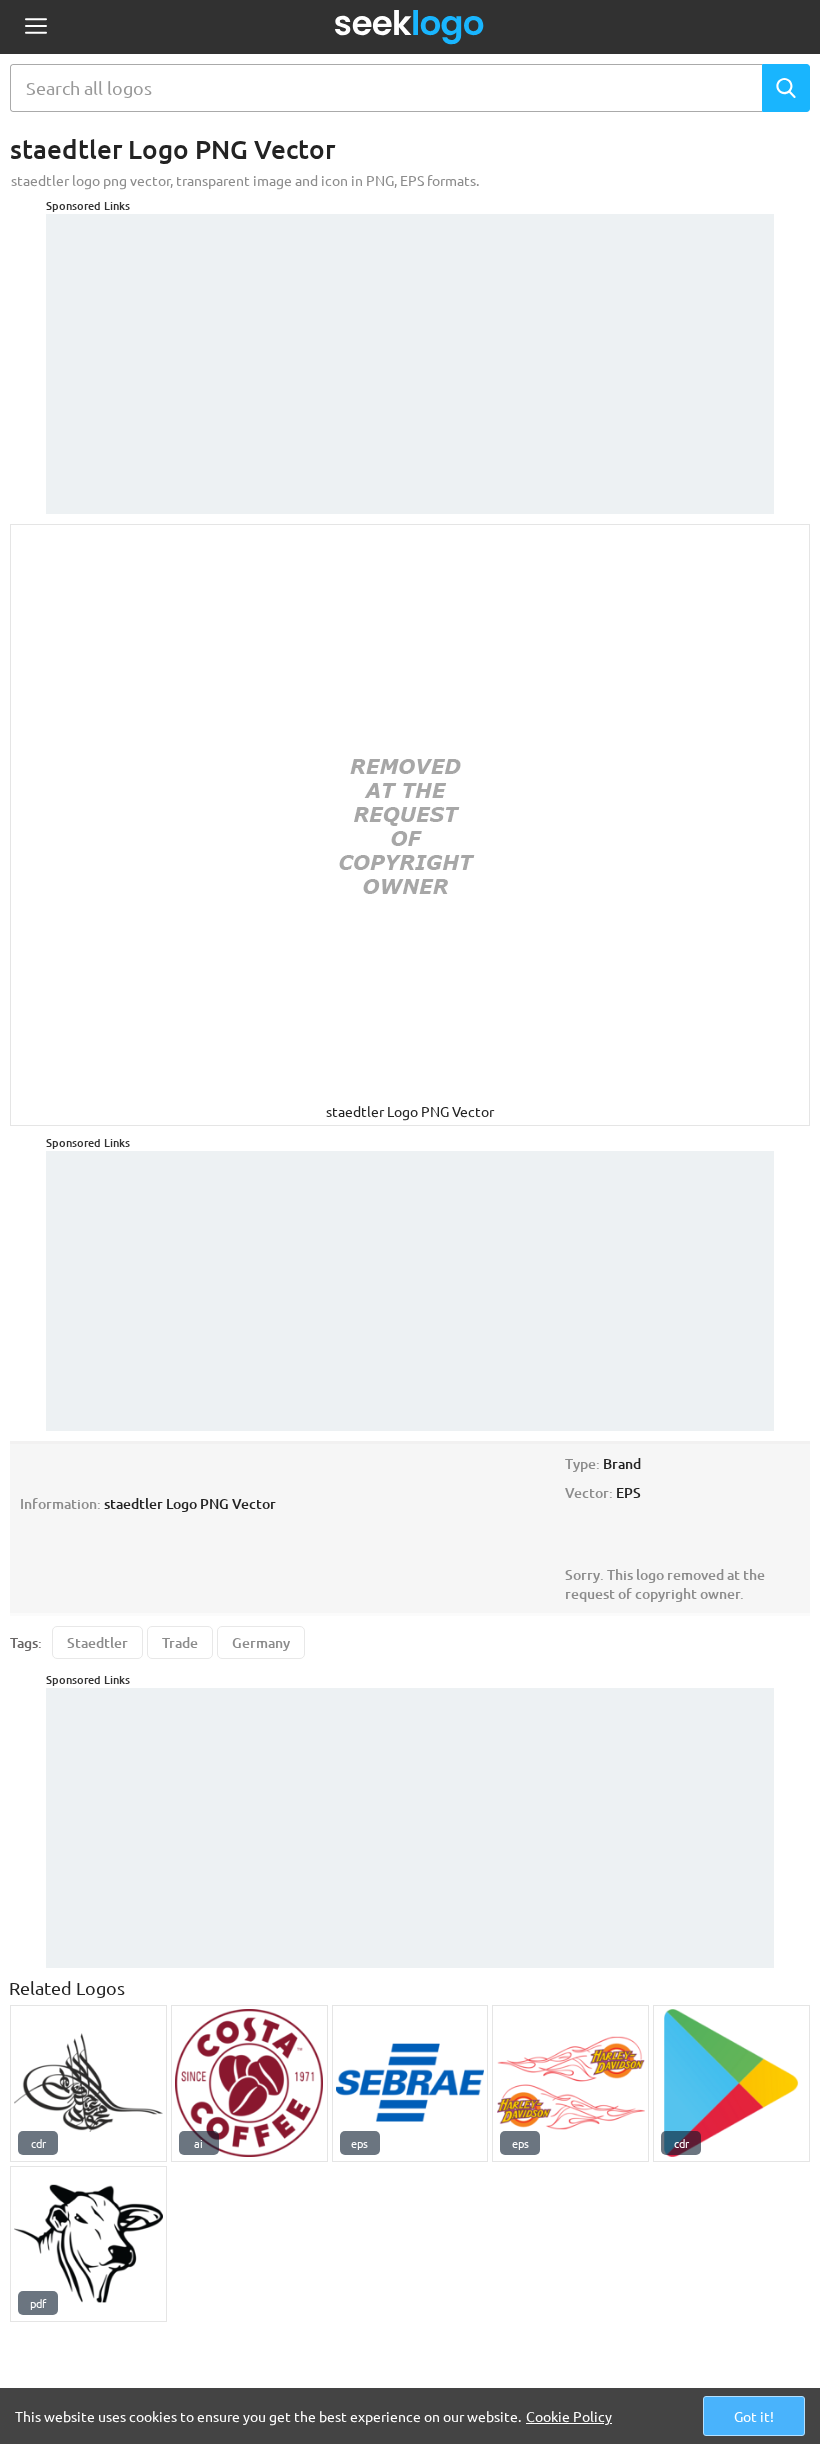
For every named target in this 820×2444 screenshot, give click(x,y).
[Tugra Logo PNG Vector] (88, 2083)
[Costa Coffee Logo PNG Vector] (249, 2083)
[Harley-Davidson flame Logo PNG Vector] (570, 2083)
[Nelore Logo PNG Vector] (88, 2244)
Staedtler (97, 1642)
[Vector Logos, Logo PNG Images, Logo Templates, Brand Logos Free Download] (410, 27)
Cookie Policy (569, 2416)
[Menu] (35, 27)
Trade (180, 1642)
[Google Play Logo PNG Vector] (731, 2083)
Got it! (754, 2416)
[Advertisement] (410, 354)
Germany (261, 1642)
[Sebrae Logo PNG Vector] (410, 2083)
